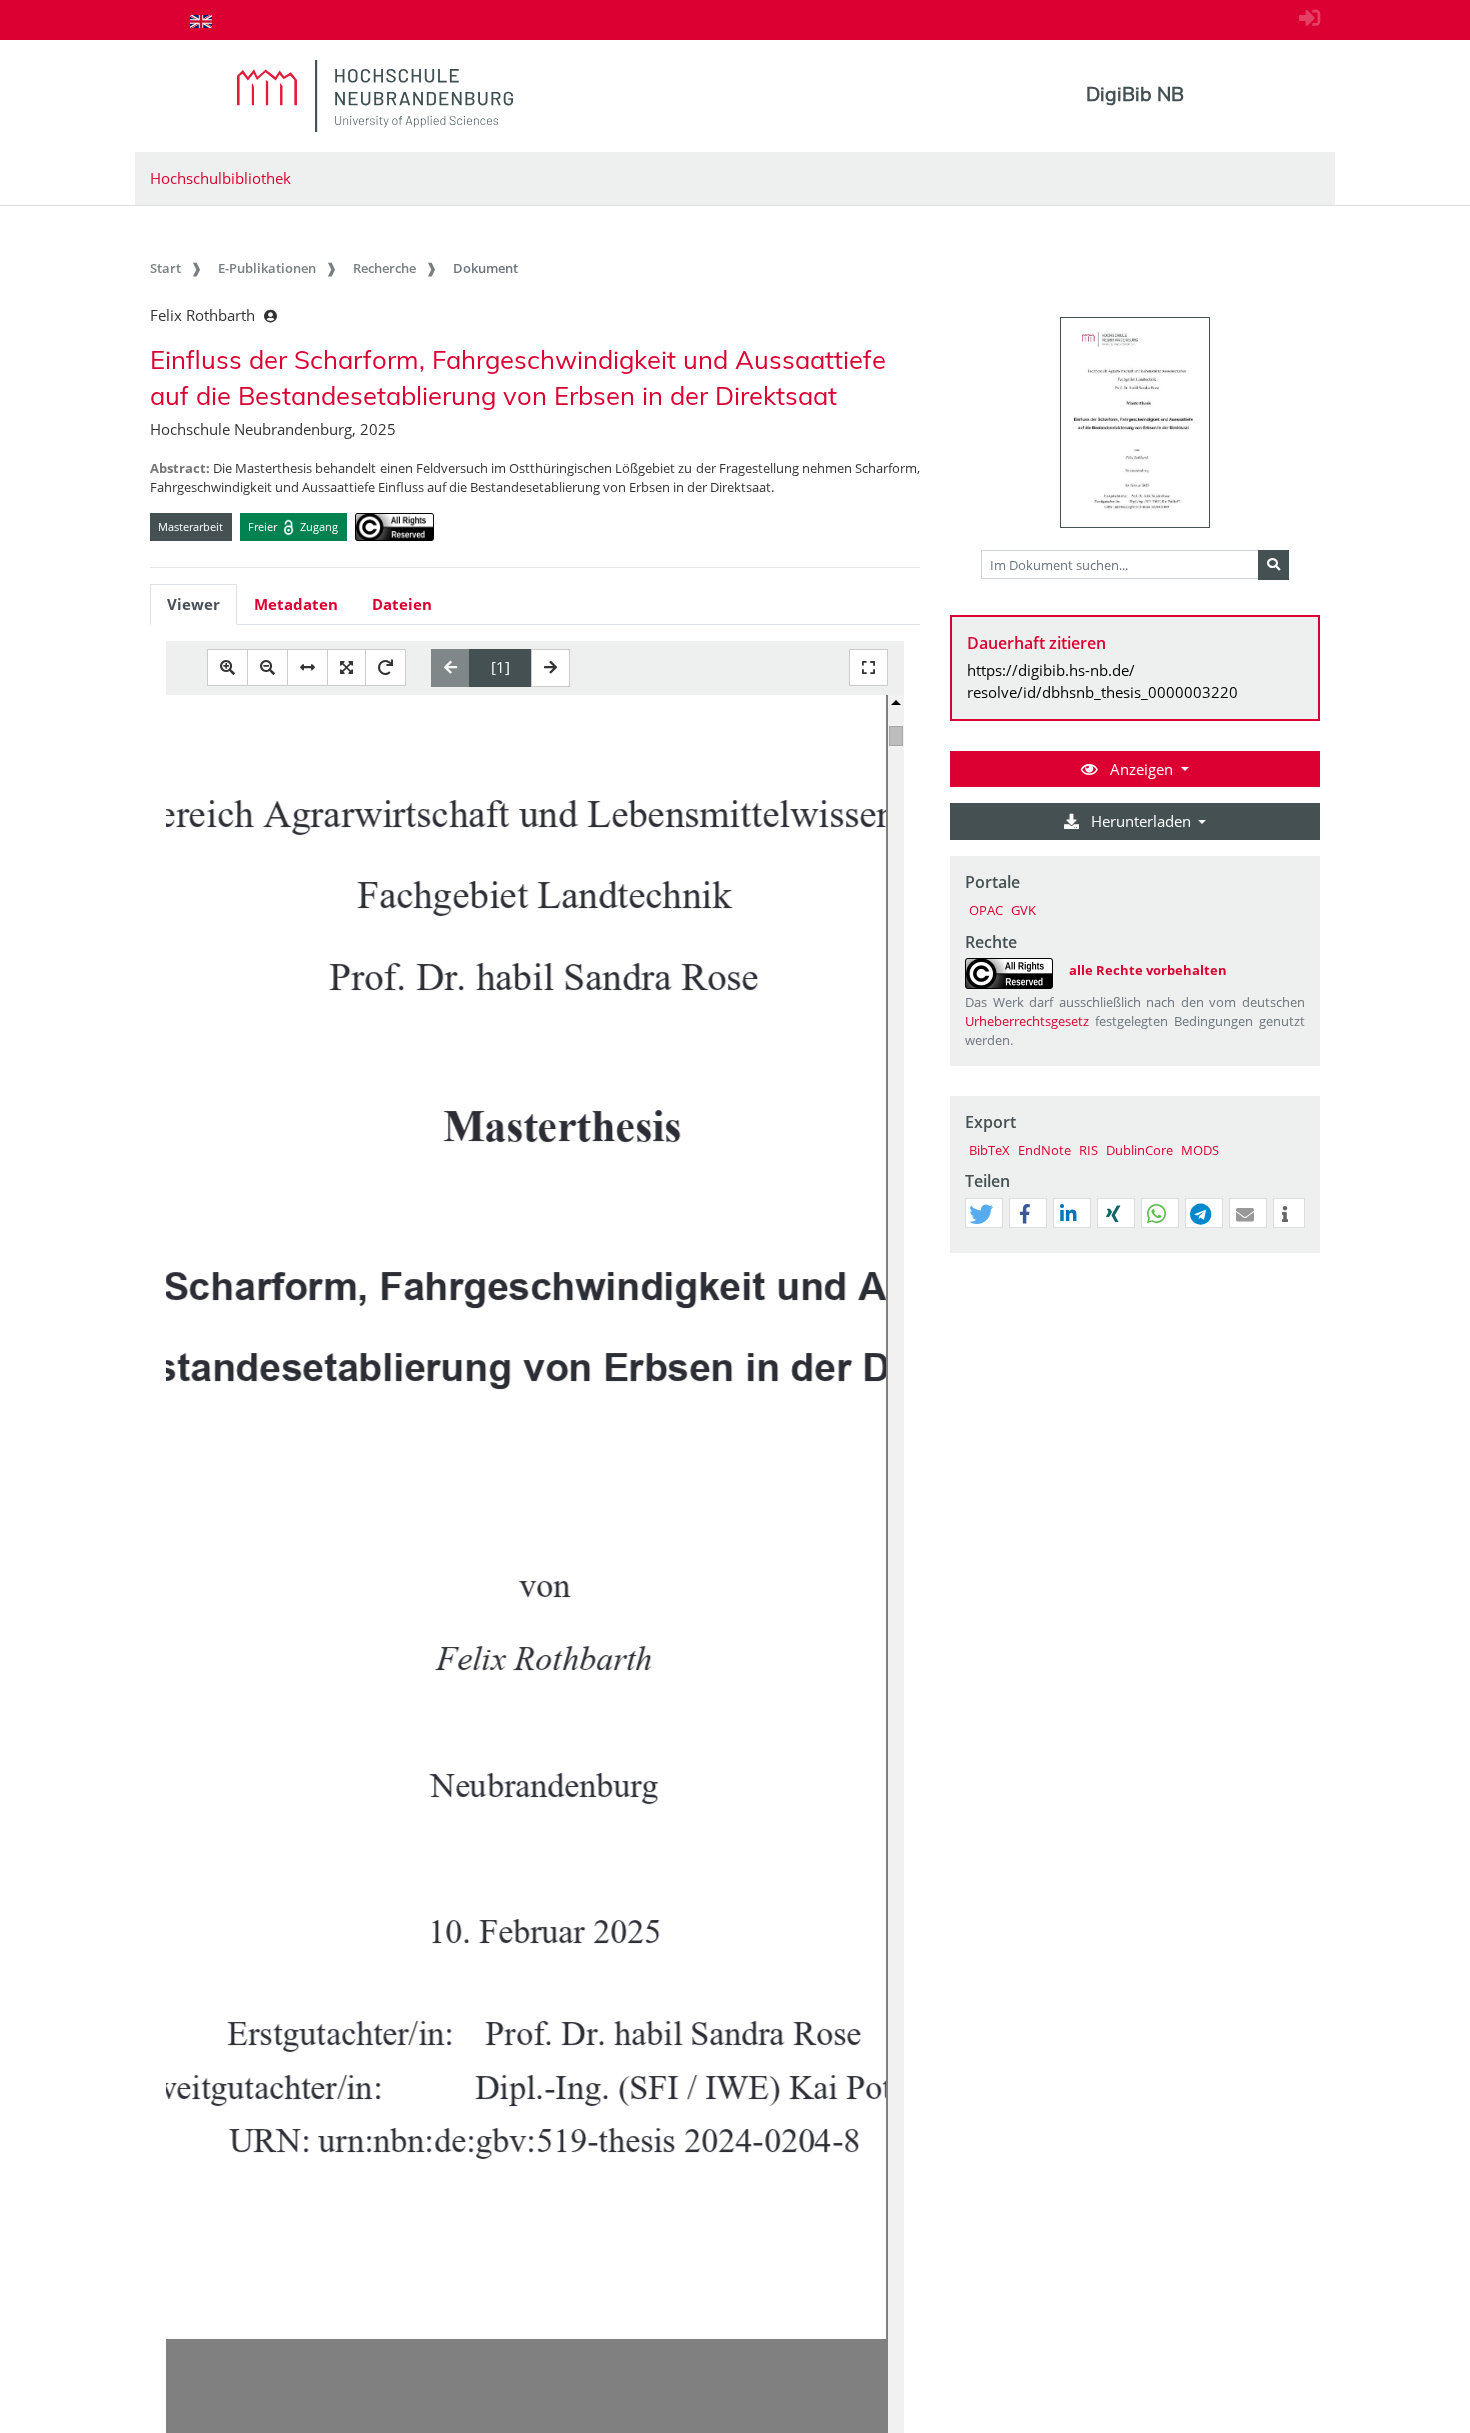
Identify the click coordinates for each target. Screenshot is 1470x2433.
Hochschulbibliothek (220, 178)
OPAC (986, 910)
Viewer (193, 604)
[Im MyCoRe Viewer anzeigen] (1135, 422)
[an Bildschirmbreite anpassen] (307, 667)
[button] (981, 1214)
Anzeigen (1141, 769)
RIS (1088, 1150)
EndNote (1044, 1150)
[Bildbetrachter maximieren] (868, 667)
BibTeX (989, 1150)
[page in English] (201, 21)
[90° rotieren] (385, 667)
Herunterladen (1141, 821)
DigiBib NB (1135, 94)
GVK (1023, 910)
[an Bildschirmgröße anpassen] (346, 667)
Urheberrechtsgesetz (1027, 1021)
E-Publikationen (267, 268)
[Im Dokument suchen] (1273, 565)
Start (165, 268)
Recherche (384, 268)
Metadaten (296, 604)
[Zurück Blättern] (450, 668)
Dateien (402, 604)
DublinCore (1139, 1150)
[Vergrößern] (227, 667)
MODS (1200, 1150)
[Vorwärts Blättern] (550, 668)
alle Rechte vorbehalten (1148, 970)
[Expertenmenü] (1304, 1253)
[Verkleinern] (267, 667)
